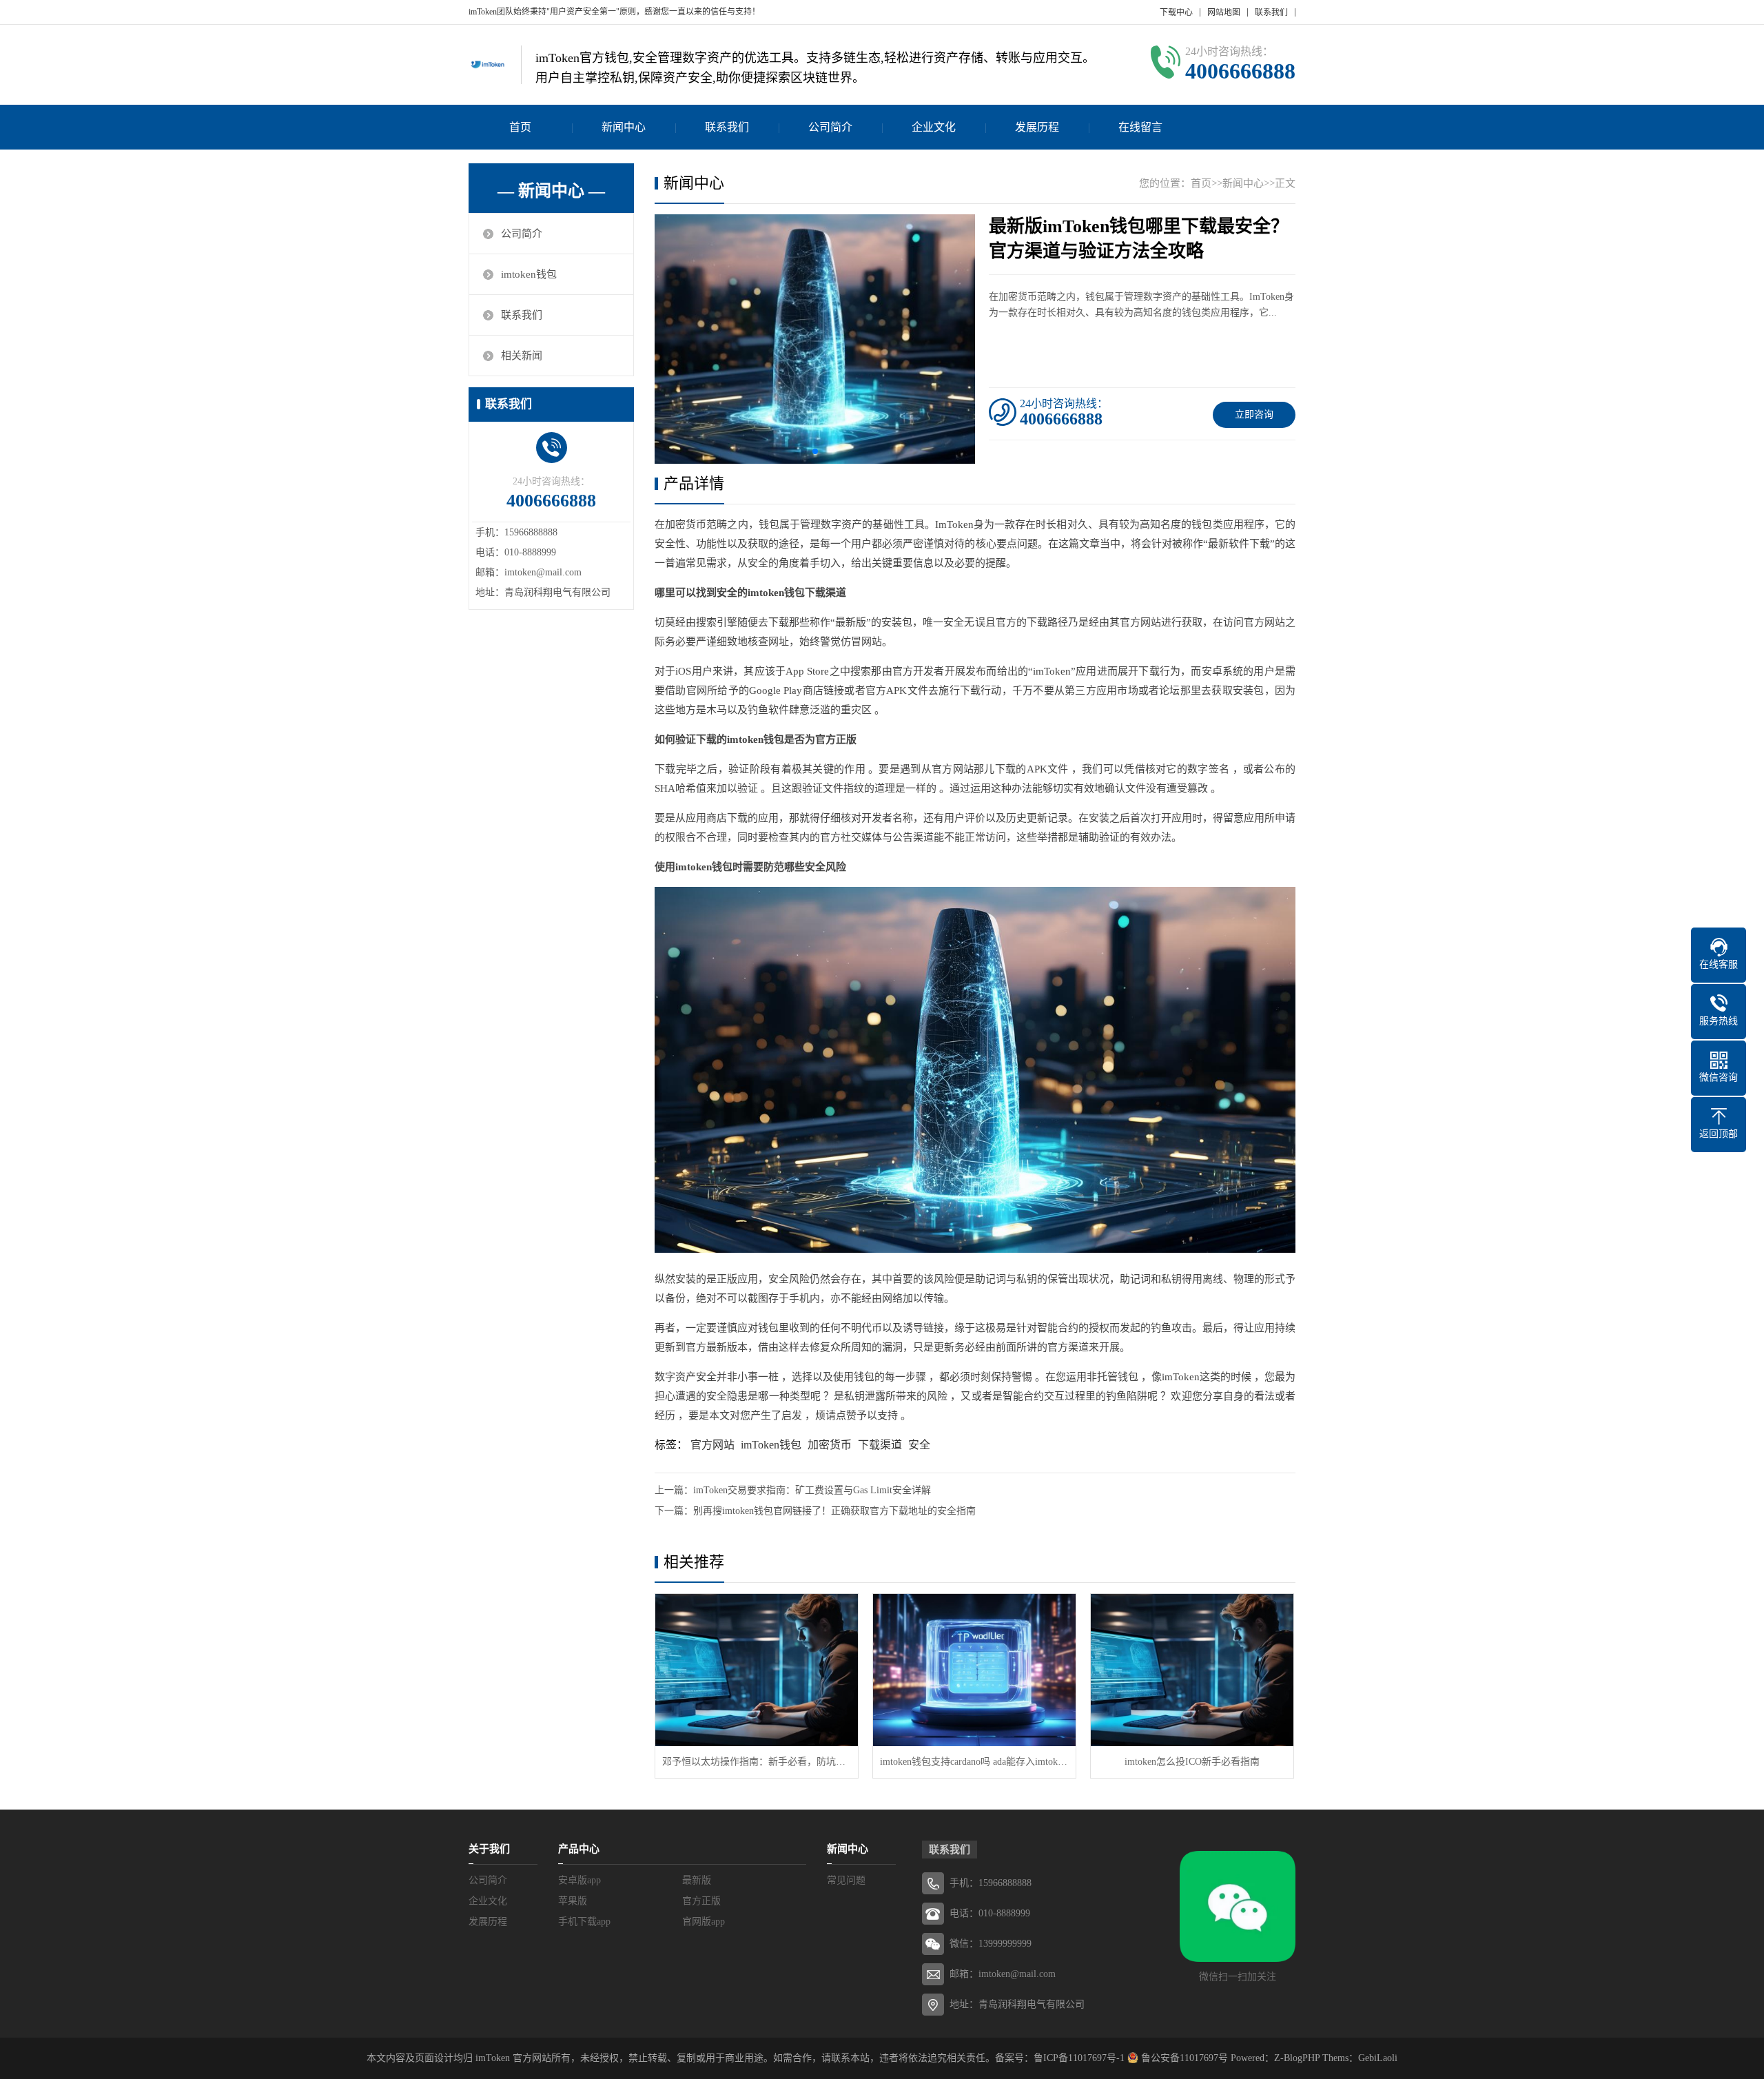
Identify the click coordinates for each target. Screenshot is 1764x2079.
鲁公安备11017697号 (1183, 2058)
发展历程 (1037, 127)
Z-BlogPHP (1297, 2058)
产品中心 (579, 1849)
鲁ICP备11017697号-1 (1079, 2058)
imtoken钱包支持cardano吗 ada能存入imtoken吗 (974, 1762)
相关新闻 (522, 356)
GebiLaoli (1378, 2058)
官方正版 (701, 1901)
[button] (815, 451)
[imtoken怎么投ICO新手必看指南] (1192, 1670)
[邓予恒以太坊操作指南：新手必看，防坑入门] (757, 1670)
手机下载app (584, 1922)
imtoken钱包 (529, 274)
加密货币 (830, 1445)
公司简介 (830, 127)
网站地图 (1224, 12)
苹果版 (573, 1901)
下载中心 (1176, 12)
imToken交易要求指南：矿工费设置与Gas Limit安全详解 (812, 1490)
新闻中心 (624, 127)
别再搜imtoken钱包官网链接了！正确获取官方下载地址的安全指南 (834, 1511)
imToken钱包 (771, 1445)
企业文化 (934, 127)
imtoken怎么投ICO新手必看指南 (1192, 1762)
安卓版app (580, 1880)
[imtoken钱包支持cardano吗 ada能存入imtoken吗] (974, 1670)
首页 (520, 127)
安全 (919, 1445)
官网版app (704, 1922)
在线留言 (1140, 127)
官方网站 (712, 1445)
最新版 (697, 1880)
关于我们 (489, 1849)
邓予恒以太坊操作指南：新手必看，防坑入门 (757, 1762)
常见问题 (846, 1880)
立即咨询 (1254, 414)
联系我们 (1271, 12)
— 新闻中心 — (551, 191)
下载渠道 (880, 1445)
